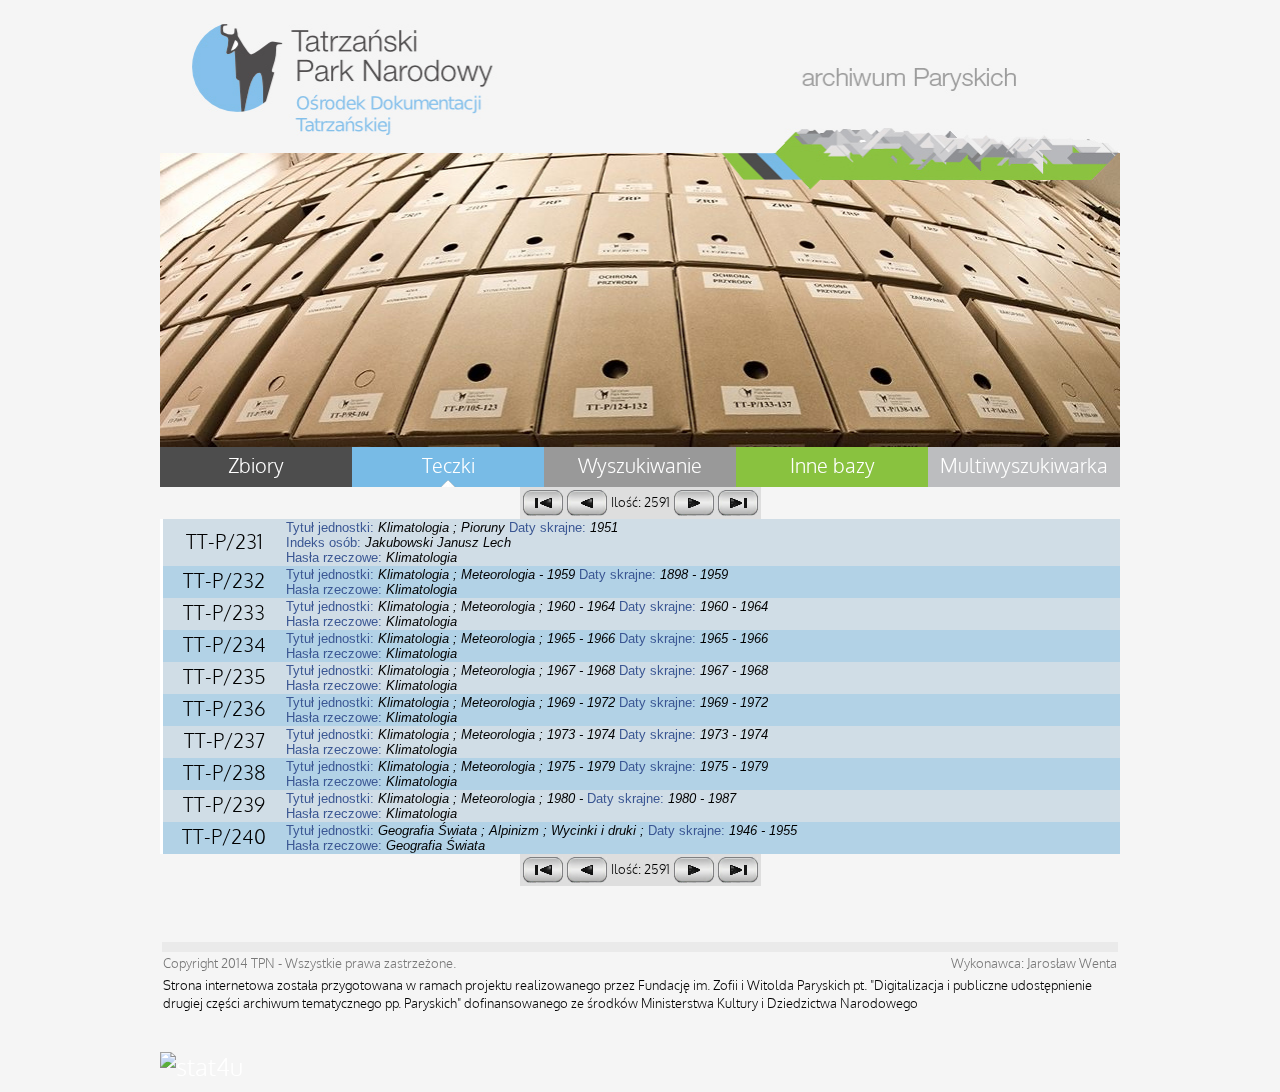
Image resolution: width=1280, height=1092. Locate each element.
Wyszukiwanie (640, 467)
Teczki (448, 467)
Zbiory (256, 467)
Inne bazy (832, 467)
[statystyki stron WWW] (201, 1068)
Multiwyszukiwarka (1024, 467)
